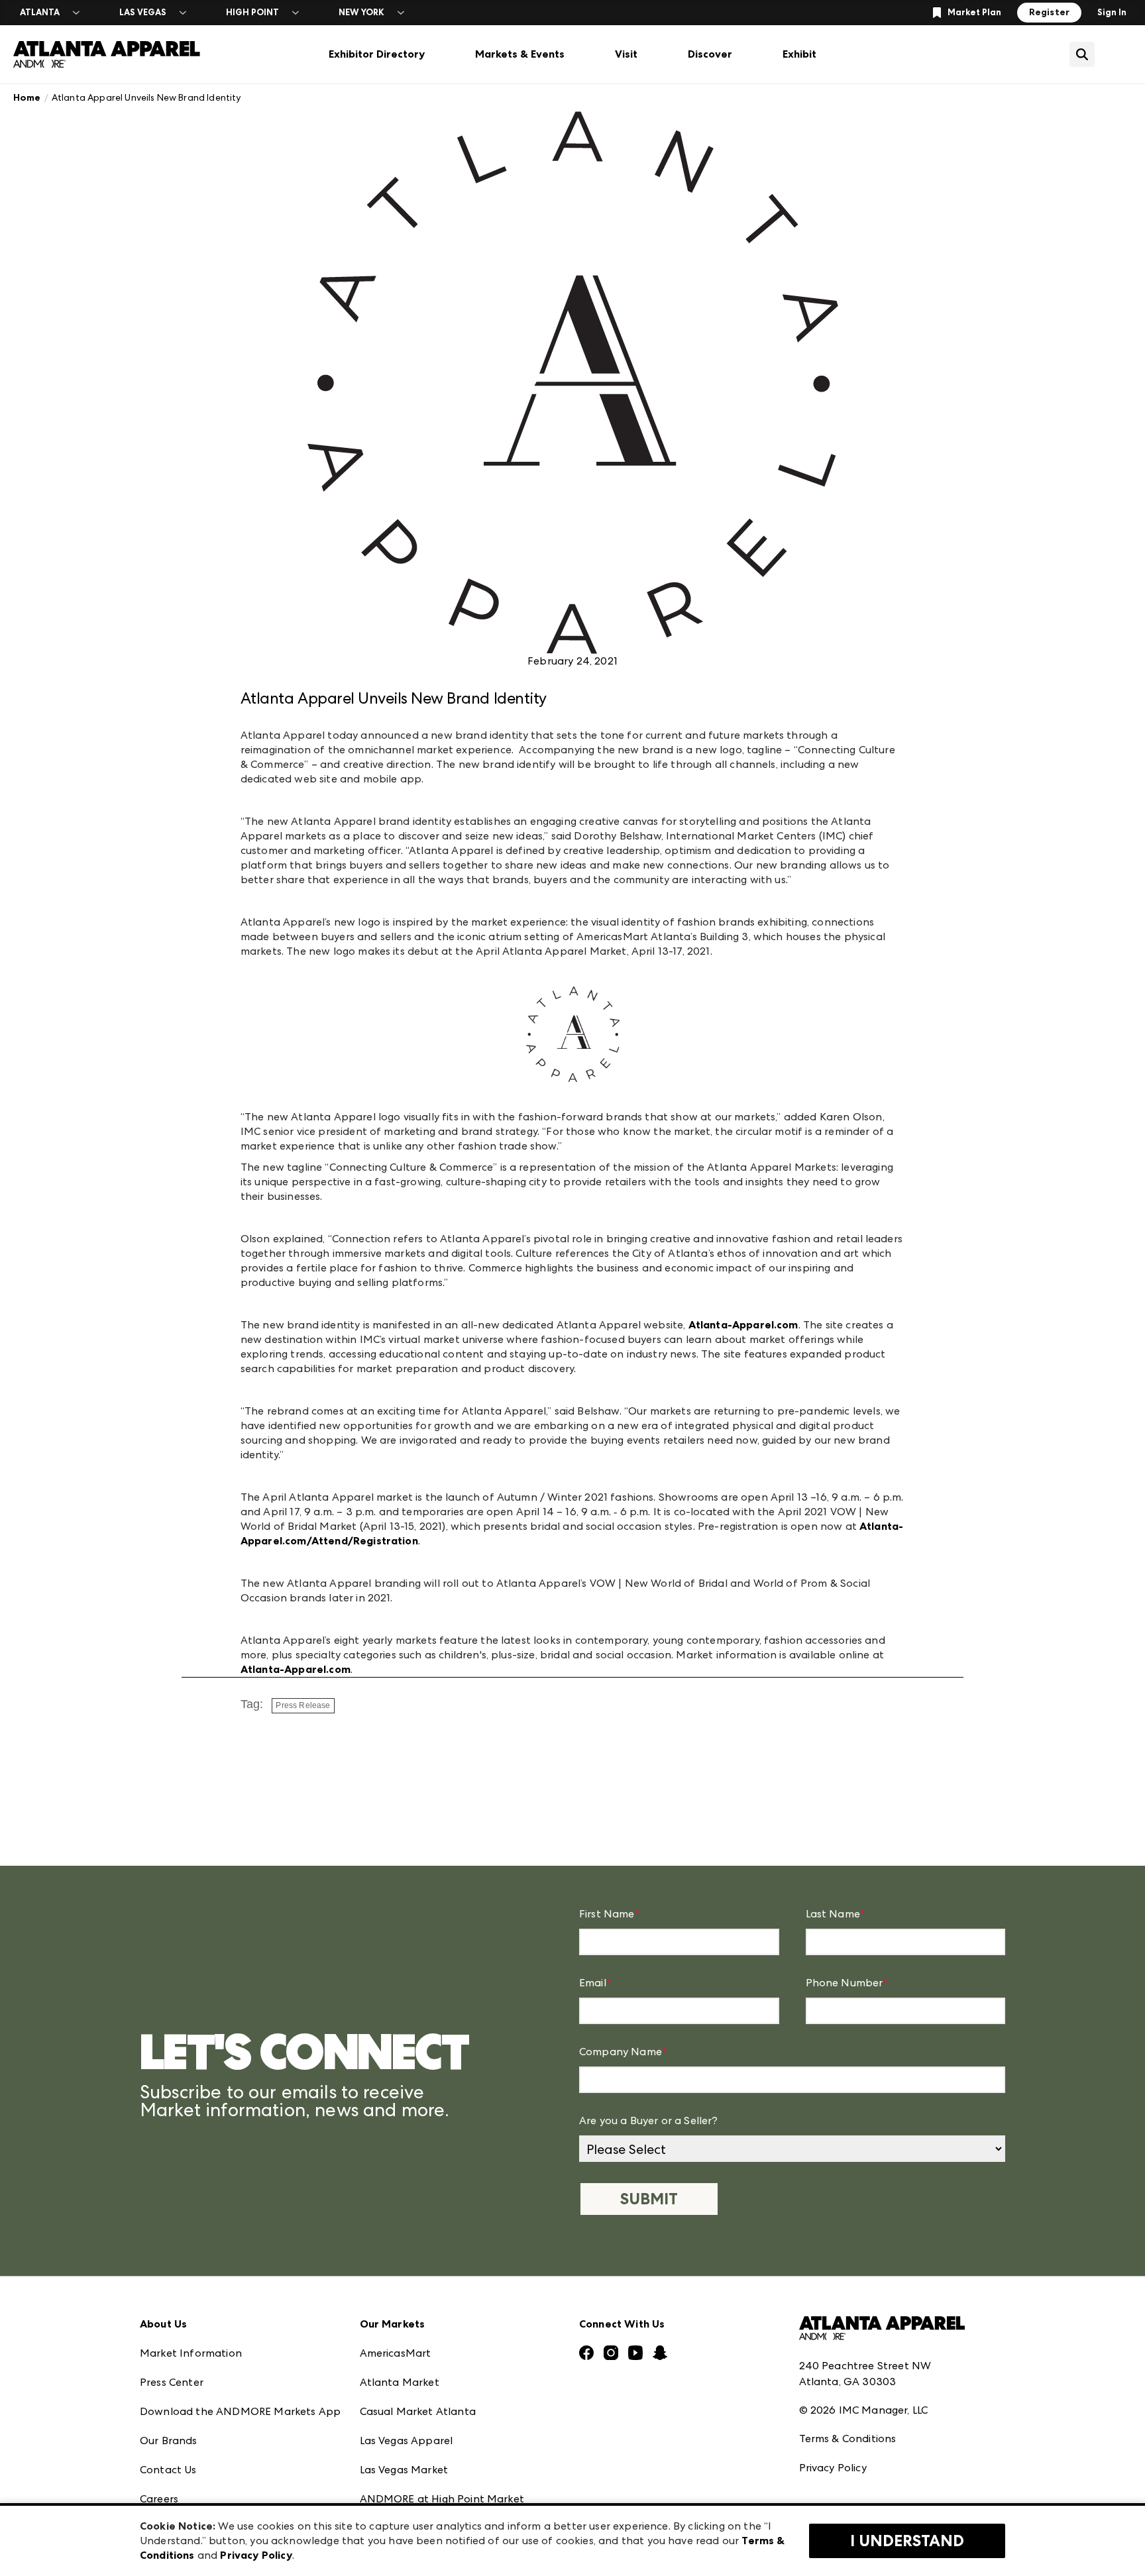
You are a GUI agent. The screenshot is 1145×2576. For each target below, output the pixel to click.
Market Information (191, 2353)
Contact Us (168, 2470)
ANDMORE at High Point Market (442, 2499)
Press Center (172, 2382)
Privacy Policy (833, 2468)
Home (27, 98)
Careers (159, 2499)
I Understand (907, 2541)
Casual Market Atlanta (418, 2411)
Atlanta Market (400, 2382)
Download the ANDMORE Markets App (240, 2411)
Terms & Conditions (848, 2439)
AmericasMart (396, 2353)
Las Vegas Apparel (407, 2441)
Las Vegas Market (404, 2470)
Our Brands (169, 2441)
